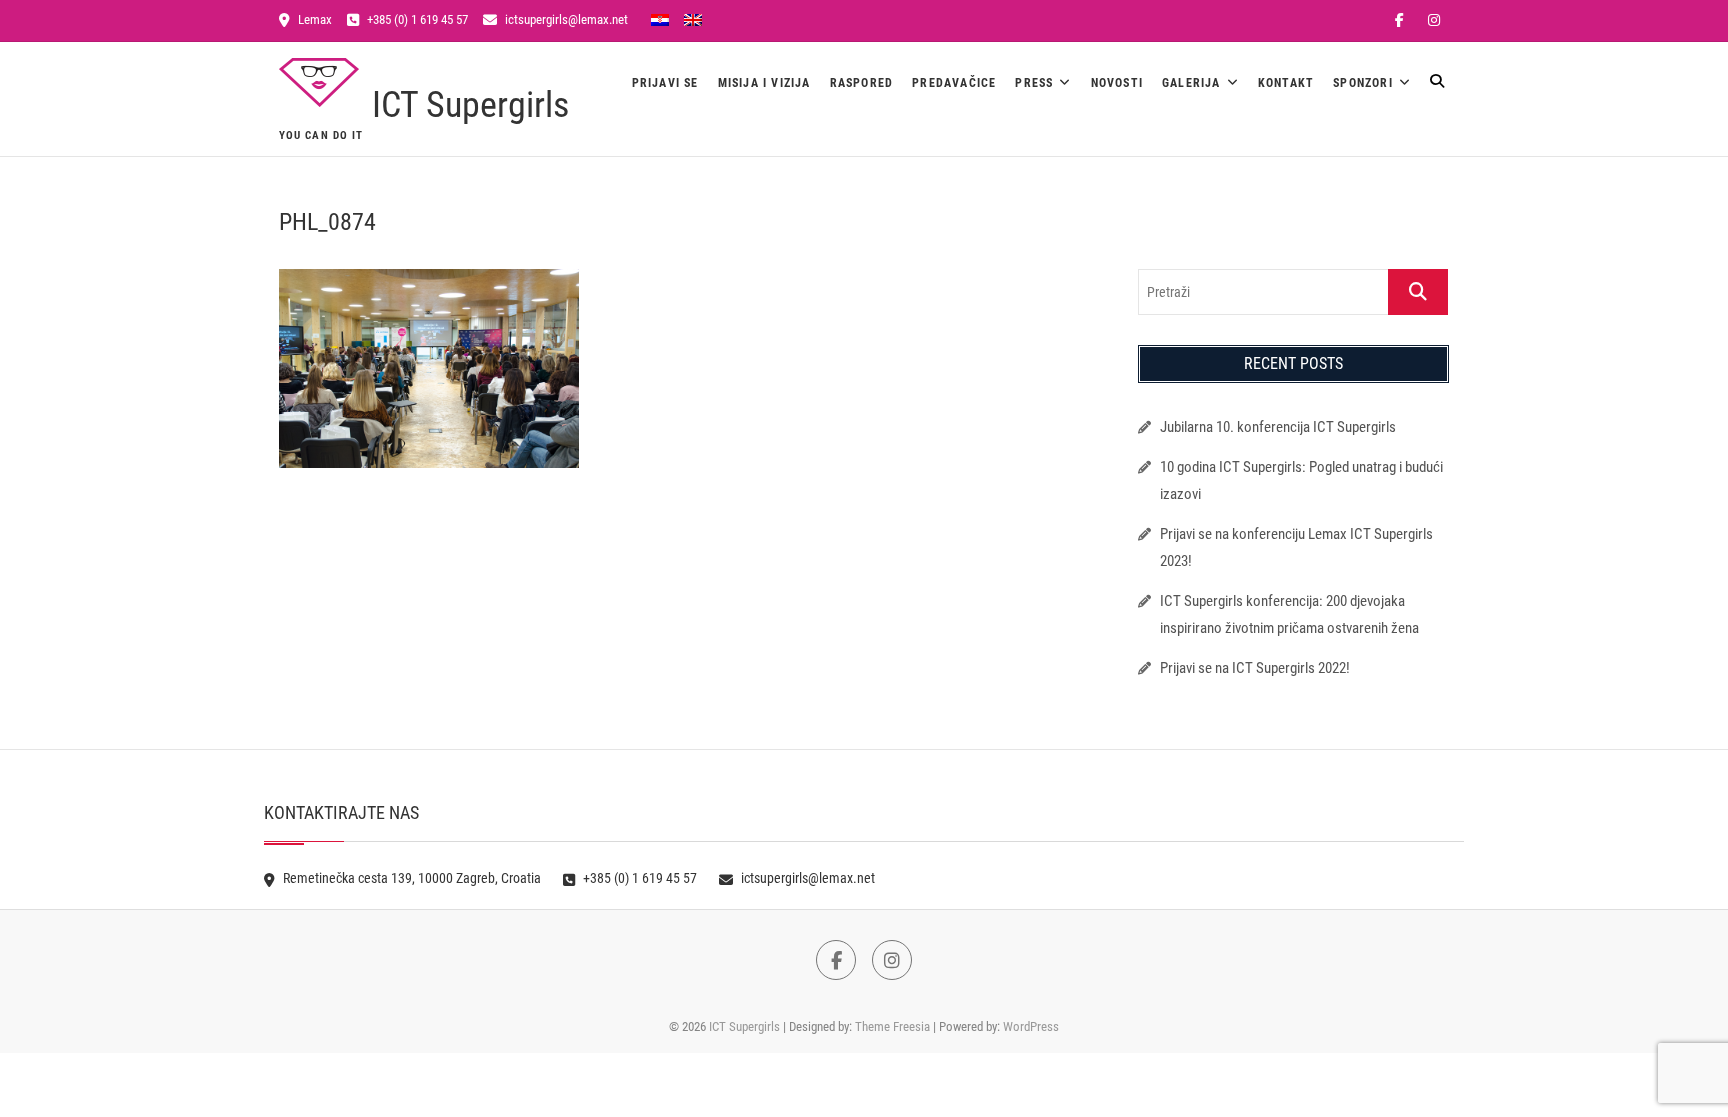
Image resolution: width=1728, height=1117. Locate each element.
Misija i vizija (764, 83)
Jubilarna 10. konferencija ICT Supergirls (1279, 427)
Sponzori (1363, 83)
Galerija (1191, 83)
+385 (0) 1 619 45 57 (416, 19)
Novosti (1117, 83)
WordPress (1031, 1026)
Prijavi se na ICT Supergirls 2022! (1255, 668)
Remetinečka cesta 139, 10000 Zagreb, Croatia (410, 878)
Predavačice (954, 83)
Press (1034, 83)
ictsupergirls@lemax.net (565, 19)
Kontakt (1286, 83)
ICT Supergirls (470, 105)
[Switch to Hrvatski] (660, 19)
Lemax (313, 19)
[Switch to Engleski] (693, 19)
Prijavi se (665, 83)
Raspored (862, 83)
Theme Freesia (892, 1026)
